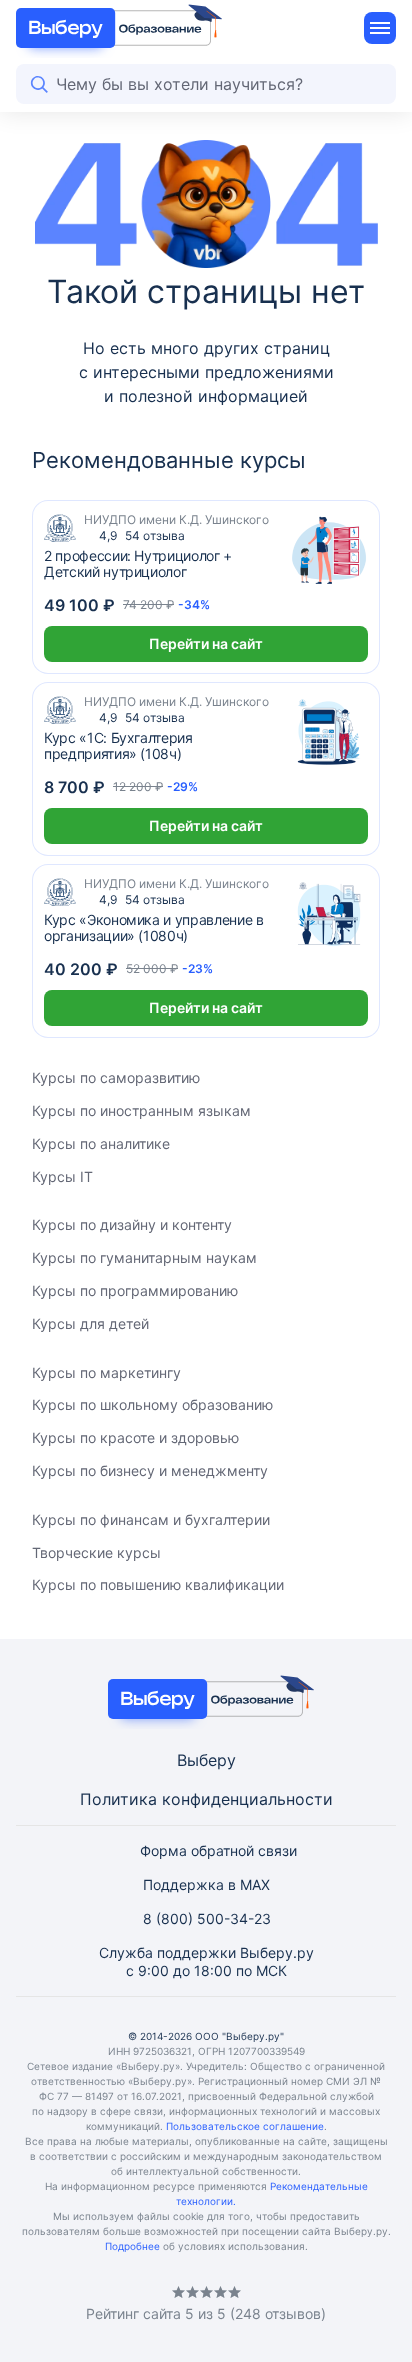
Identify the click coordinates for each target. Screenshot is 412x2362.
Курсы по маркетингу (106, 1372)
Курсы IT (62, 1176)
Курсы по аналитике (101, 1143)
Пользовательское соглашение (245, 2126)
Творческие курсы (96, 1552)
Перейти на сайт (206, 643)
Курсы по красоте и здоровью (135, 1437)
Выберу (206, 1760)
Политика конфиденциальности (206, 1799)
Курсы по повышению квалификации (158, 1584)
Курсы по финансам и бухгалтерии (151, 1519)
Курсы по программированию (135, 1290)
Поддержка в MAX (206, 1884)
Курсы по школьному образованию (152, 1404)
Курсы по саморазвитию (116, 1077)
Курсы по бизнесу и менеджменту (150, 1470)
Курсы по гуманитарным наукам (144, 1257)
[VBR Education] (113, 28)
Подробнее (132, 2246)
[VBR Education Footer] (205, 1699)
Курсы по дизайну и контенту (132, 1224)
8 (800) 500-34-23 (207, 1918)
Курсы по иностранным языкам (141, 1110)
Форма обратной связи (218, 1850)
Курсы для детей (90, 1323)
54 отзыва (142, 535)
